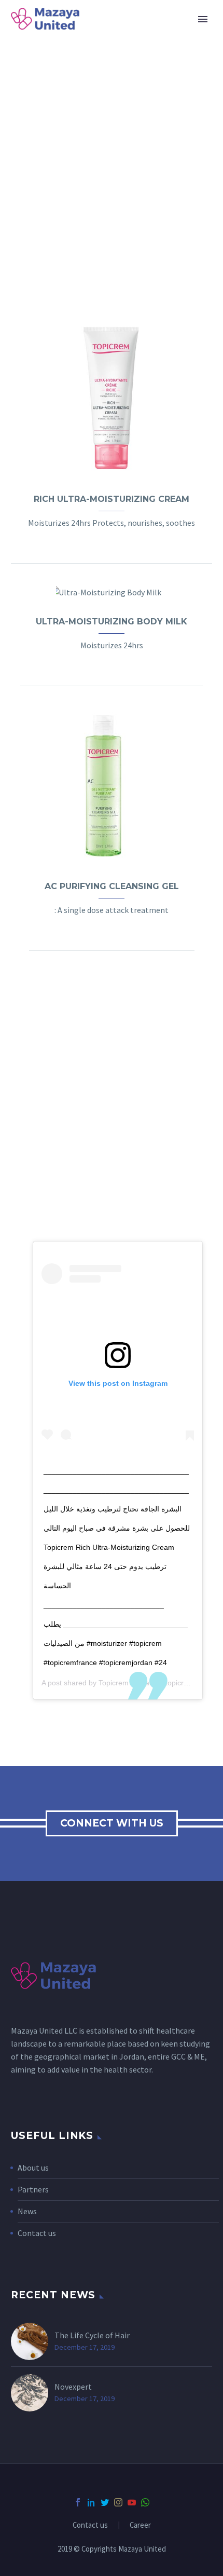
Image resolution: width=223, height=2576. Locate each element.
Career (140, 2525)
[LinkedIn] (91, 2502)
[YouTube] (132, 2502)
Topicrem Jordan (126, 1683)
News (27, 2211)
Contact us (37, 2233)
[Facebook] (78, 2502)
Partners (33, 2189)
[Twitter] (105, 2502)
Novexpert (73, 2387)
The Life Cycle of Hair (92, 2335)
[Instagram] (118, 2502)
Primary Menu (203, 19)
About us (33, 2168)
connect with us (112, 1823)
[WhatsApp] (145, 2502)
